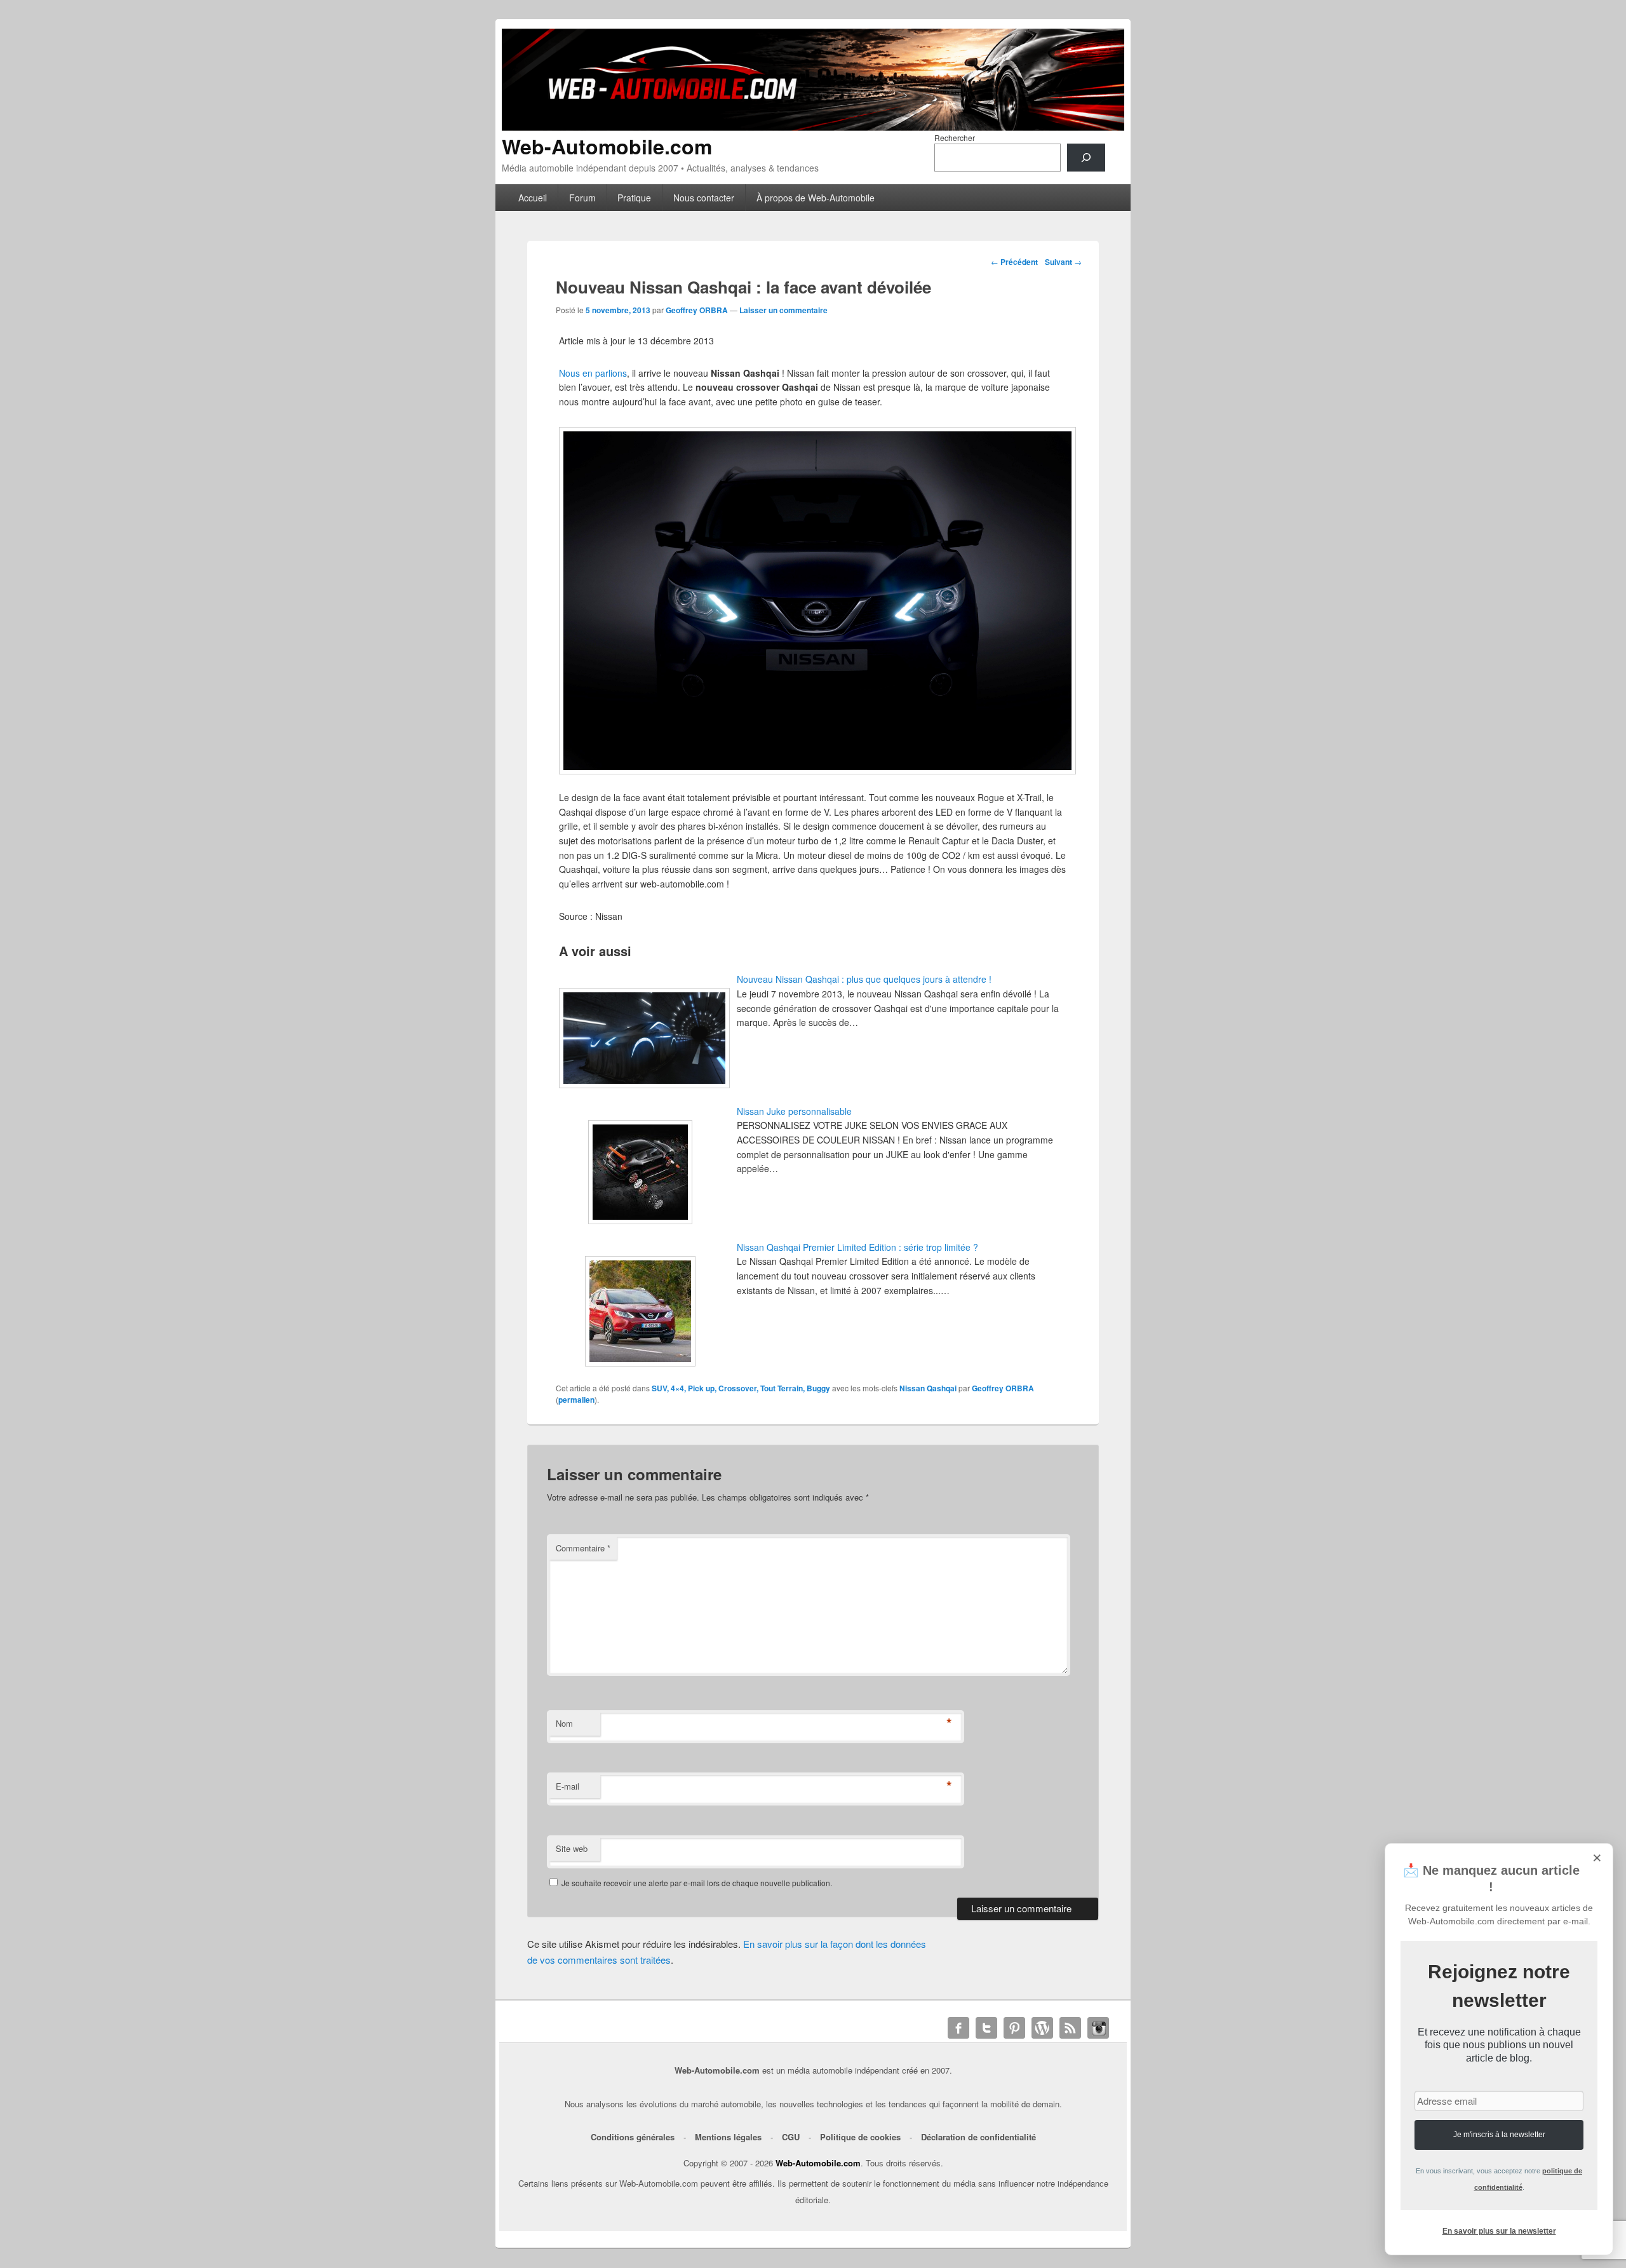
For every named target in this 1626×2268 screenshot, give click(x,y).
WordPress (1042, 2028)
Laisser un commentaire (783, 310)
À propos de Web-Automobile (816, 198)
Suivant (1063, 262)
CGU (791, 2137)
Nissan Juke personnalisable (794, 1111)
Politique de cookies (860, 2137)
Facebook (958, 2028)
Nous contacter (704, 198)
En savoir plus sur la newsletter (1499, 2231)
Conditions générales (633, 2137)
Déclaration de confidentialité (978, 2137)
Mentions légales (728, 2137)
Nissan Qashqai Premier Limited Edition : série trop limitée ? (857, 1247)
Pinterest (1014, 2028)
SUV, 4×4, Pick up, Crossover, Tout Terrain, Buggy (741, 1388)
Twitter (986, 2028)
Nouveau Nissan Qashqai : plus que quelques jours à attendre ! (864, 979)
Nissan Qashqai (928, 1388)
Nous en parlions (593, 373)
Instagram (1098, 2028)
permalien (576, 1400)
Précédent (1014, 262)
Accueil (533, 198)
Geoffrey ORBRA (697, 310)
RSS (1070, 2028)
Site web (572, 1848)
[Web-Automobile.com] (813, 127)
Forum (582, 198)
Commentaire (583, 1548)
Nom (564, 1723)
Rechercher (955, 138)
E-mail (568, 1786)
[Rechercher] (1086, 158)
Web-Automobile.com (607, 146)
